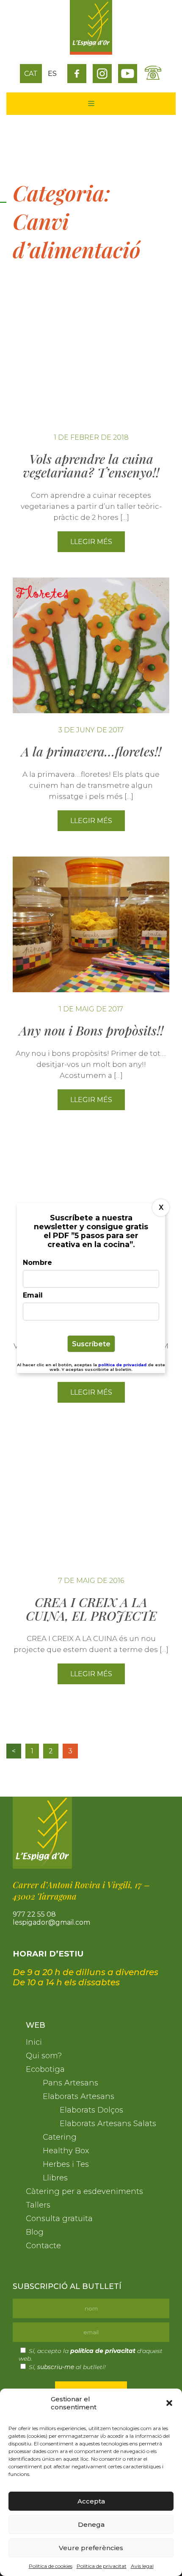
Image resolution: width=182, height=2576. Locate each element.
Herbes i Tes (66, 2164)
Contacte (43, 2246)
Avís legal (142, 2566)
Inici (34, 2042)
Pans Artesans (70, 2083)
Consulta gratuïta (59, 2219)
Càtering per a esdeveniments (84, 2191)
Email (33, 1295)
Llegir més (91, 542)
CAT (31, 74)
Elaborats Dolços (91, 2110)
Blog (35, 2232)
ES (52, 74)
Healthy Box (66, 2151)
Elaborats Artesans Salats (108, 2124)
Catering (60, 2137)
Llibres (55, 2178)
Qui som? (44, 2056)
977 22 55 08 (34, 1914)
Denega (91, 2524)
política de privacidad (123, 1365)
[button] (169, 2403)
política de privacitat (103, 2351)
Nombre (37, 1263)
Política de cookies (51, 2566)
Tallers (38, 2205)
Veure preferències (91, 2548)
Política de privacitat (102, 2566)
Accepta (91, 2501)
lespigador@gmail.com (51, 1922)
